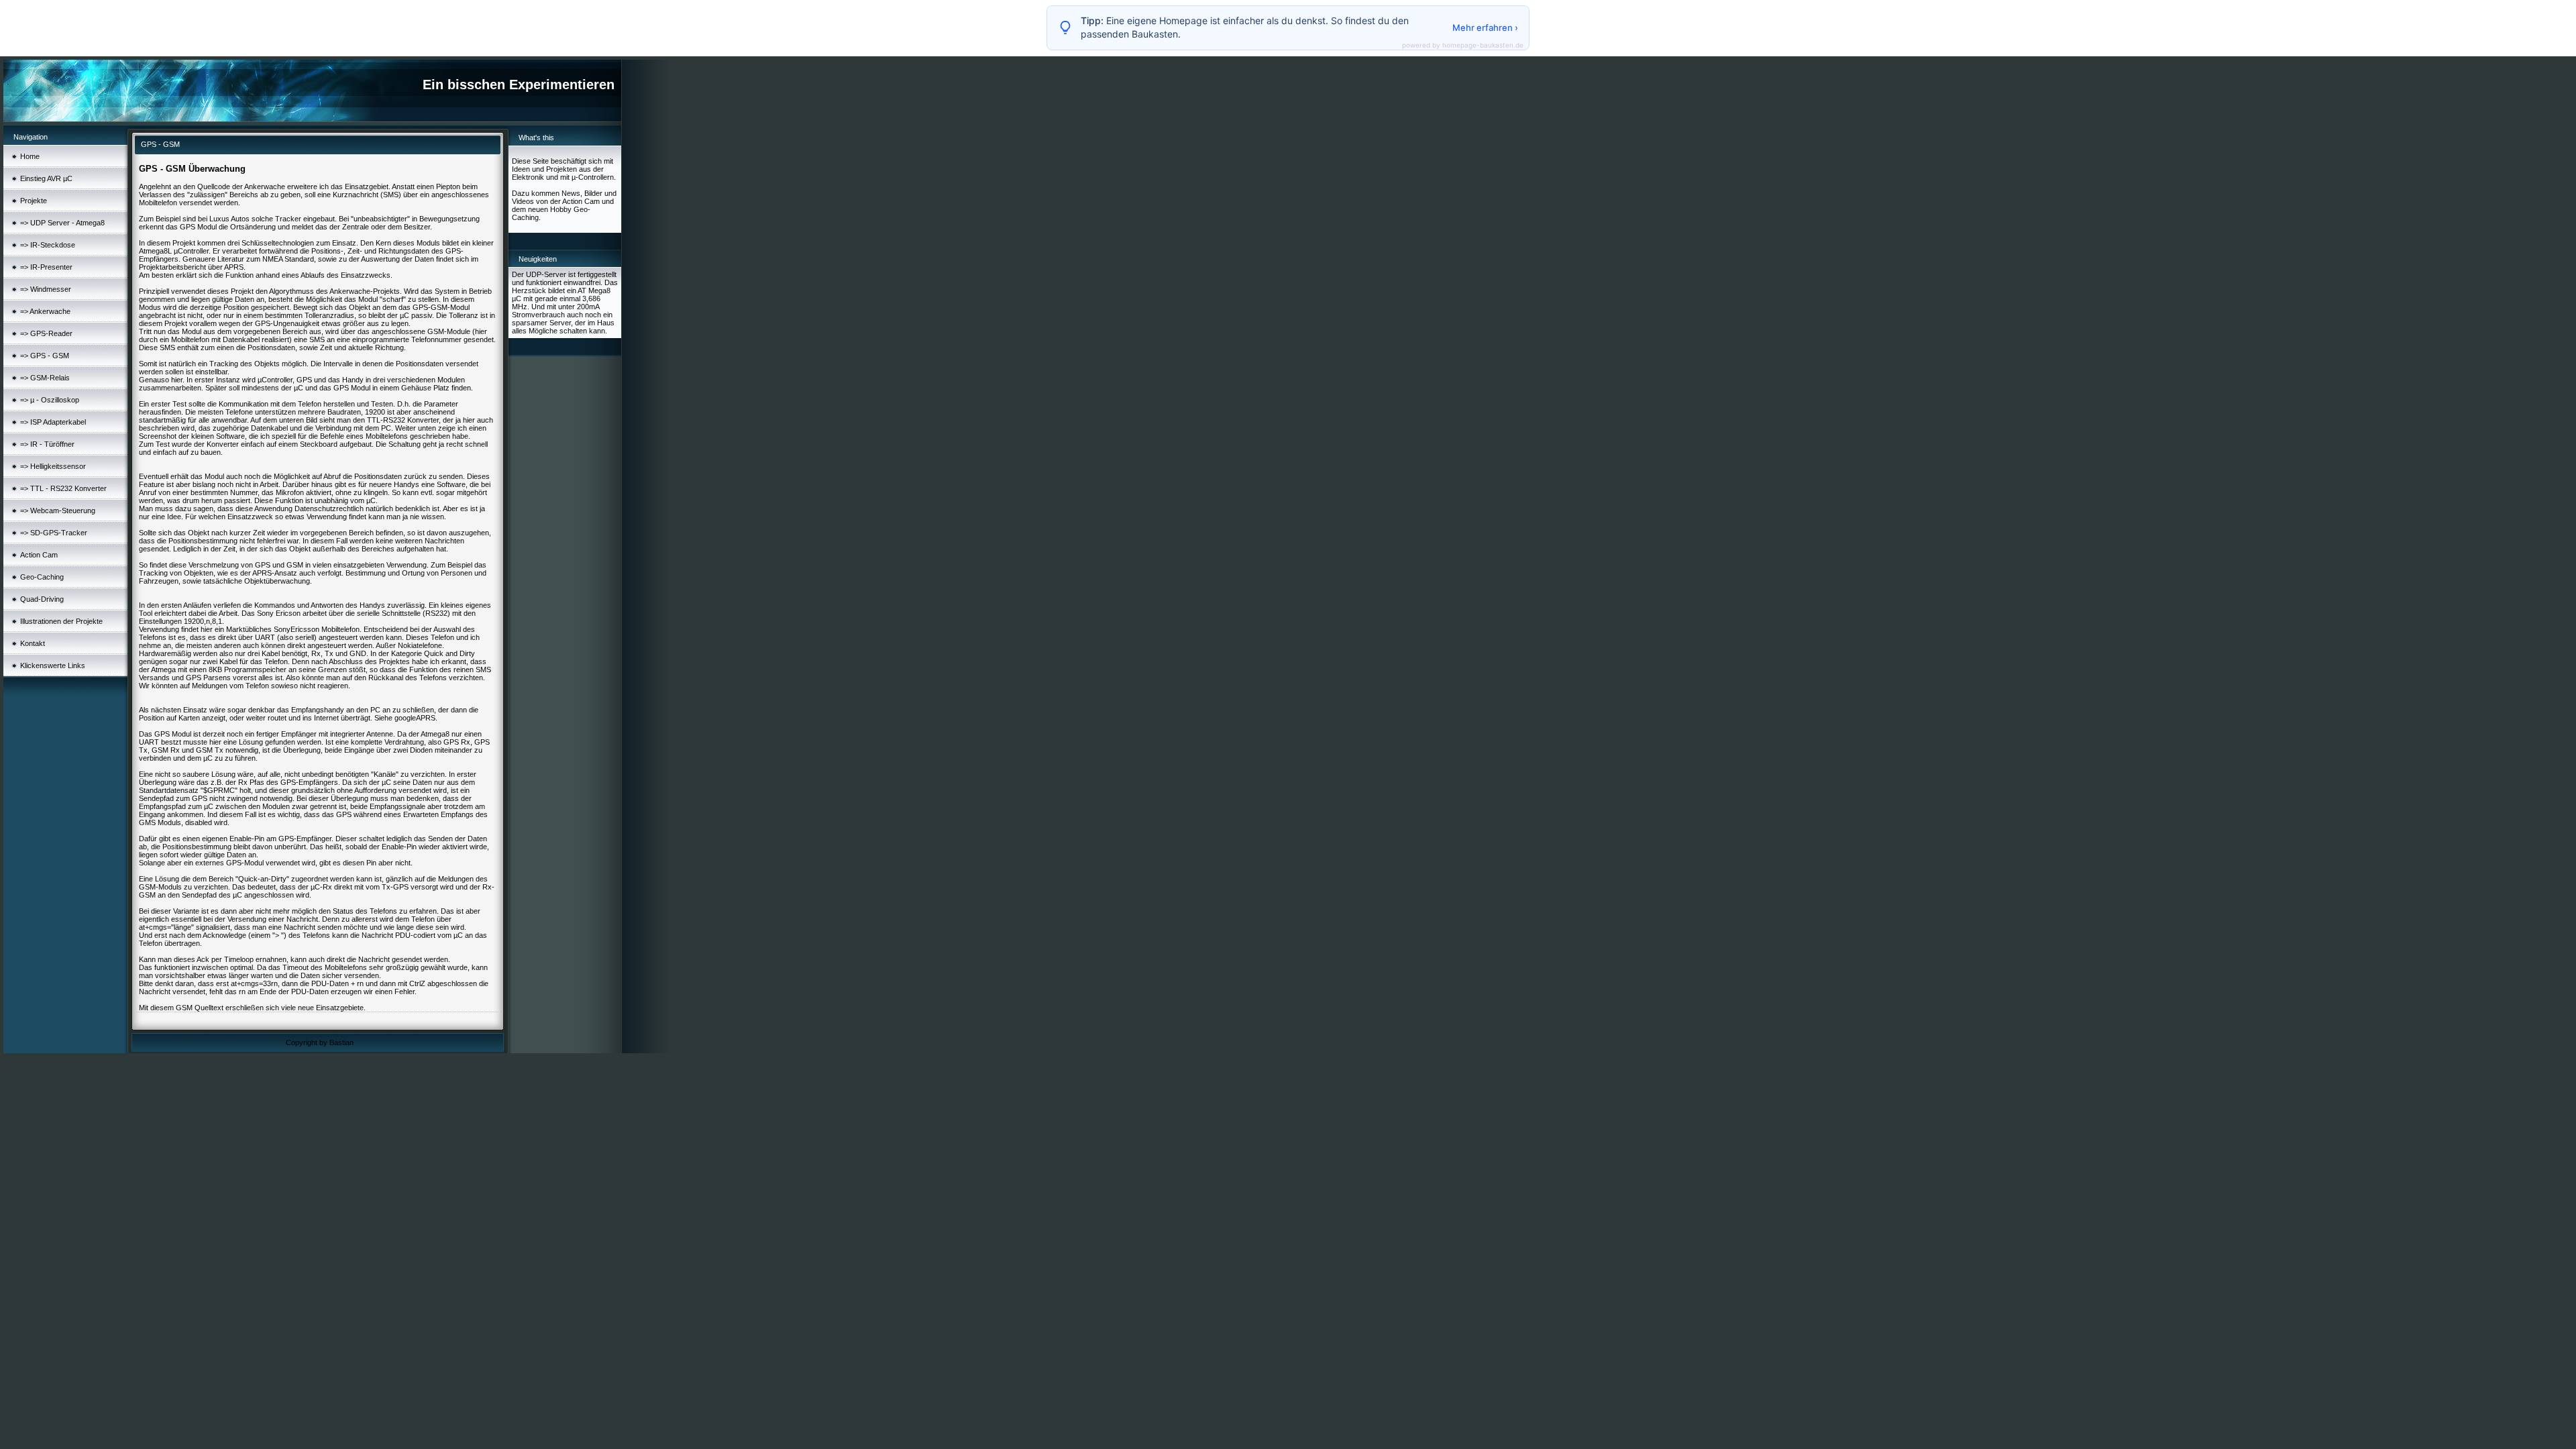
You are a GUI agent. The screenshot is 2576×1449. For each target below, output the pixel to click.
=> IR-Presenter (46, 267)
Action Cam (39, 555)
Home (30, 156)
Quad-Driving (42, 599)
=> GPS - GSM (45, 356)
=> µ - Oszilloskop (50, 400)
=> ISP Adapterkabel (53, 422)
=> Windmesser (46, 289)
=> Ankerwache (45, 311)
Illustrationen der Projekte (61, 621)
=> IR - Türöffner (47, 444)
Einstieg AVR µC (46, 178)
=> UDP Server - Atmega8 (62, 223)
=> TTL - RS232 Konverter (63, 488)
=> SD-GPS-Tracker (54, 533)
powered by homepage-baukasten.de (1463, 45)
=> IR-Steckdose (48, 245)
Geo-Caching (42, 577)
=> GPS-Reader (46, 333)
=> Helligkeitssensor (53, 466)
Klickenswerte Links (53, 665)
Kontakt (33, 643)
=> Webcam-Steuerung (58, 511)
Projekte (34, 201)
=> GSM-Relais (45, 378)
